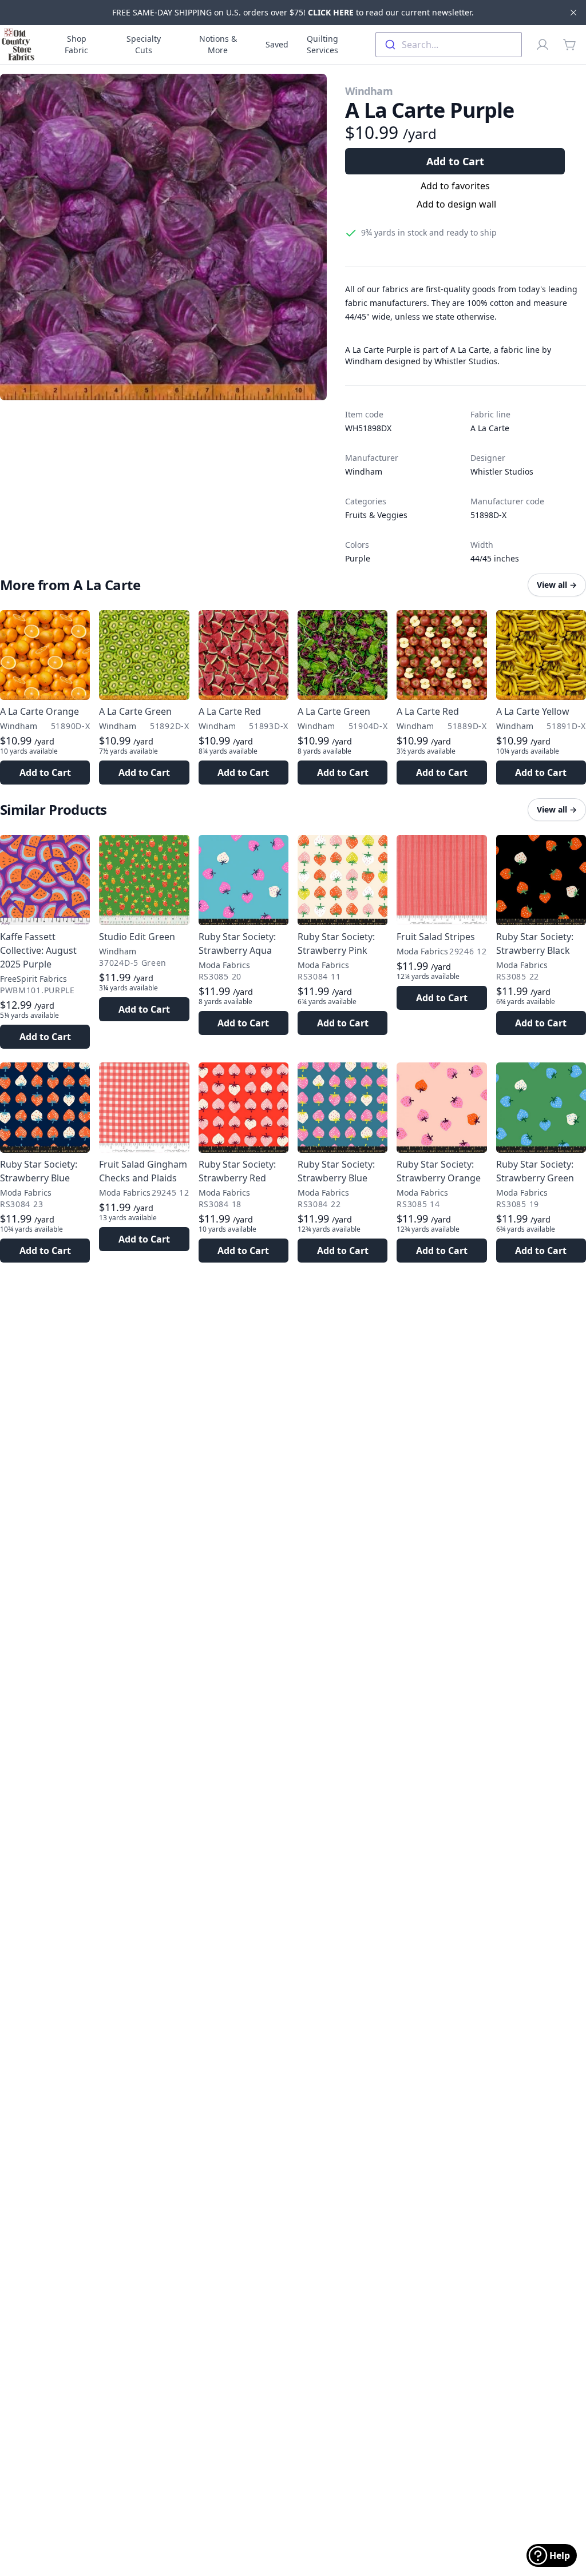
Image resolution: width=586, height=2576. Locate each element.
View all (557, 585)
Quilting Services (322, 44)
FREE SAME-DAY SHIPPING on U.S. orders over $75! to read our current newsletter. (293, 12)
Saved (277, 44)
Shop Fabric (76, 44)
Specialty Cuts (144, 44)
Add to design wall (456, 204)
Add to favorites (455, 186)
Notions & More (218, 44)
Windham (369, 91)
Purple (358, 558)
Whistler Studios (502, 471)
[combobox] (449, 45)
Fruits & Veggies (376, 515)
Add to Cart (455, 161)
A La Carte (490, 428)
